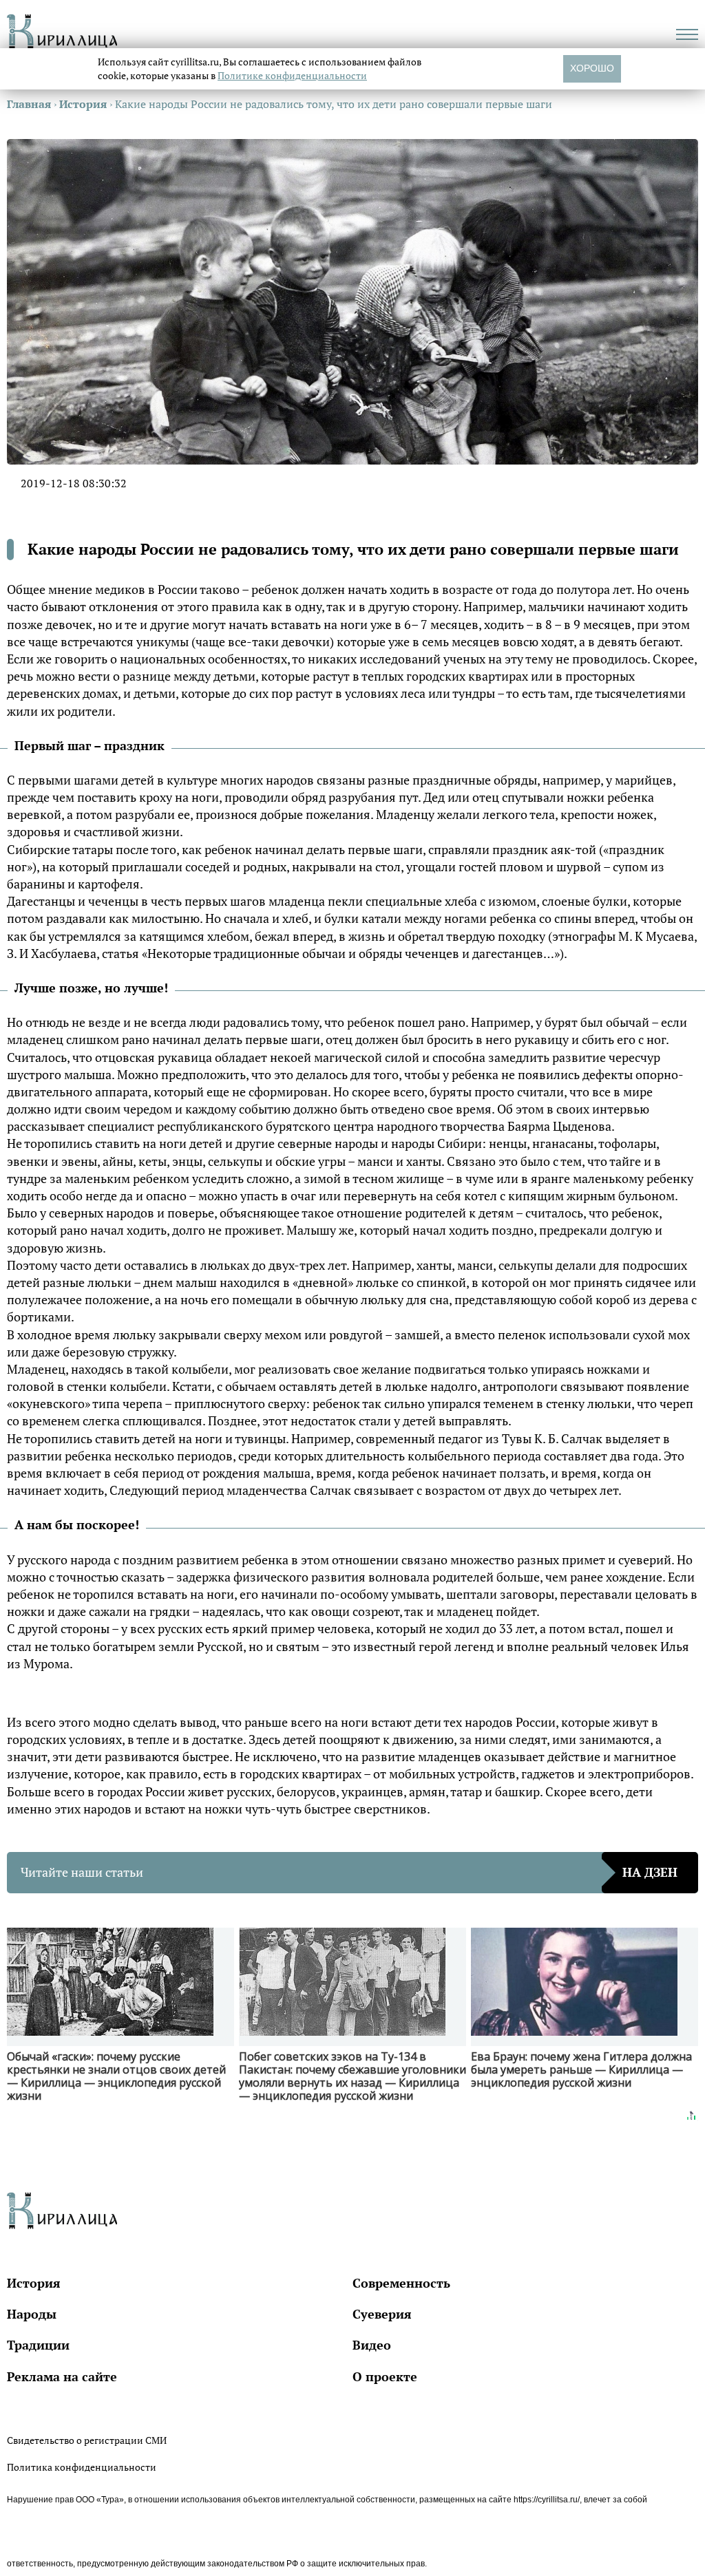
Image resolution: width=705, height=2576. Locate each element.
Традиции (38, 2345)
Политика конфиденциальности (82, 2467)
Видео (372, 2345)
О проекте (385, 2376)
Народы (32, 2314)
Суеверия (382, 2314)
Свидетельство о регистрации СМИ (87, 2440)
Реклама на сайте (62, 2376)
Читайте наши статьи (349, 1872)
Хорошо (592, 68)
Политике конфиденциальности (292, 75)
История (34, 2283)
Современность (401, 2283)
